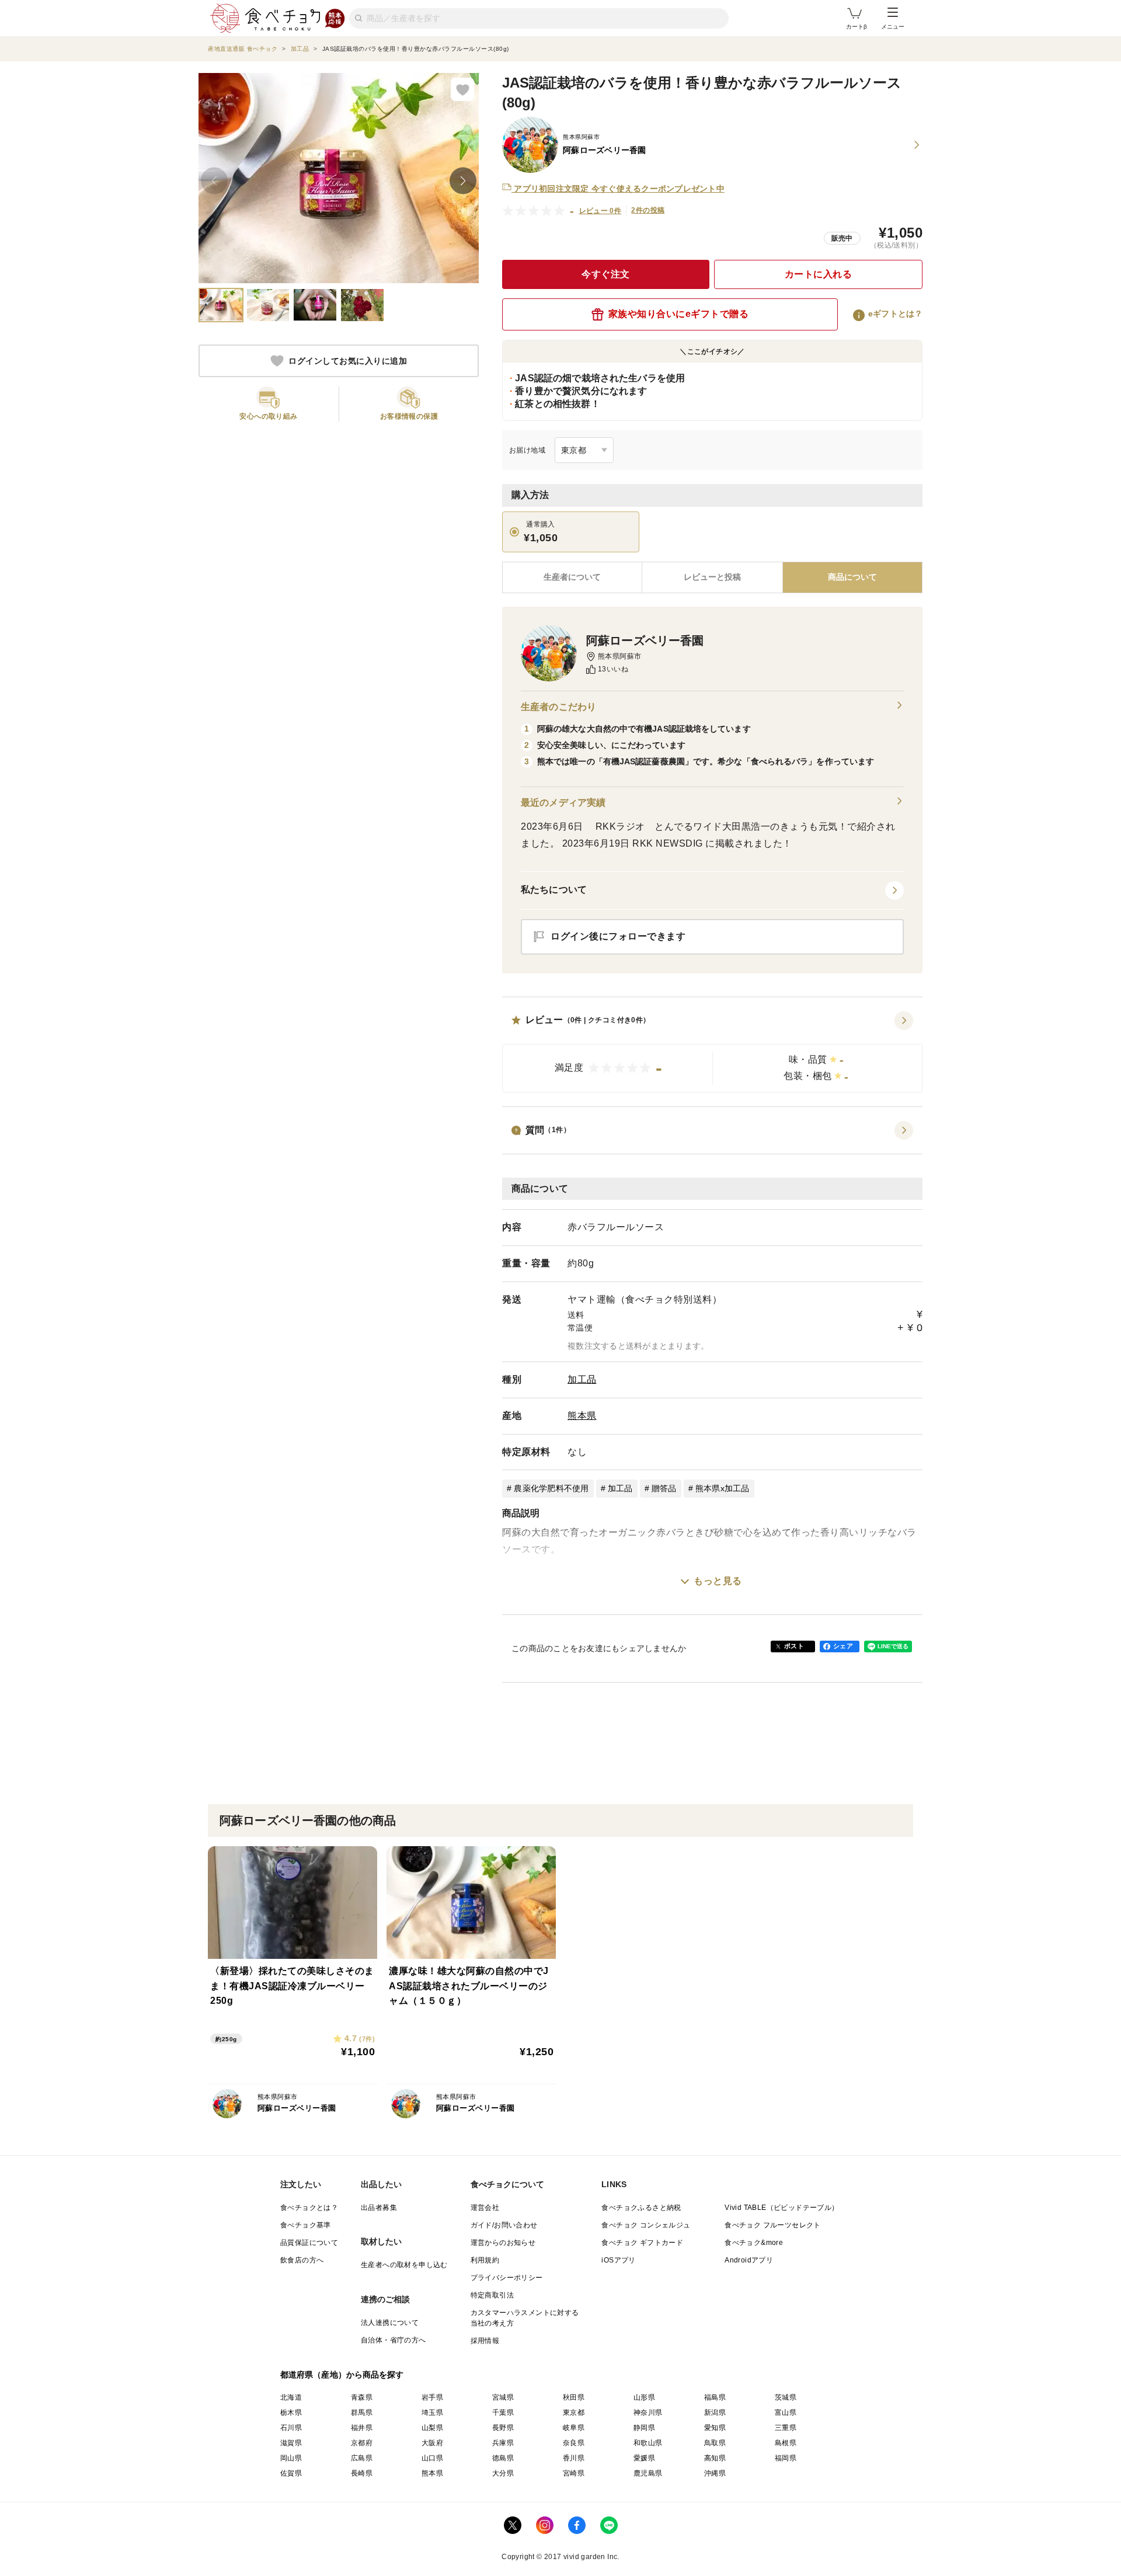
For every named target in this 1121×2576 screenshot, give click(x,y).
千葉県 (503, 2413)
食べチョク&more (754, 2243)
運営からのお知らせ (503, 2243)
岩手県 (432, 2397)
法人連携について (390, 2323)
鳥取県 (715, 2443)
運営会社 (485, 2208)
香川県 (574, 2458)
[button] (712, 1052)
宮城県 (503, 2397)
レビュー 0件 (600, 211)
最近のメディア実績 (563, 803)
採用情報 (485, 2341)
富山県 (786, 2413)
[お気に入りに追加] (462, 89)
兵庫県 (503, 2443)
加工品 (582, 1379)
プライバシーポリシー (507, 2278)
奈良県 (574, 2443)
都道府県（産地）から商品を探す (342, 2375)
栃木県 (291, 2413)
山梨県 (432, 2428)
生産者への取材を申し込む (404, 2265)
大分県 (503, 2473)
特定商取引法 (492, 2295)
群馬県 (362, 2413)
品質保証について (309, 2243)
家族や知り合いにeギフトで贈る (679, 314)
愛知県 (715, 2428)
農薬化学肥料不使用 (551, 1488)
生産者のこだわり (558, 707)
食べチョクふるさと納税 (641, 2208)
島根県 (786, 2443)
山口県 (432, 2458)
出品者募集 (379, 2208)
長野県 (503, 2428)
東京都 (574, 2413)
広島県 (362, 2458)
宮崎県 (574, 2473)
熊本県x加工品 (723, 1488)
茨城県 (786, 2397)
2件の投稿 (648, 210)
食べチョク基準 (306, 2225)
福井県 (362, 2428)
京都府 (362, 2443)
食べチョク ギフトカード (642, 2243)
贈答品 (664, 1488)
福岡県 (786, 2458)
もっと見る (718, 1581)
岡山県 (291, 2458)
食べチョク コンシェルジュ (646, 2225)
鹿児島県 (648, 2473)
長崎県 (362, 2473)
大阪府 (432, 2443)
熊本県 (582, 1416)
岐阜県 (574, 2428)
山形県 (644, 2397)
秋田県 (574, 2397)
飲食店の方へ (302, 2260)
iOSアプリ (618, 2260)
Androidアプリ (749, 2260)
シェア (843, 1646)
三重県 (786, 2428)
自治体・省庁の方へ (394, 2340)
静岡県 (644, 2428)
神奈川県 (648, 2413)
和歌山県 (648, 2443)
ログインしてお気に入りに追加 (348, 361)
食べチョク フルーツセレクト (773, 2225)
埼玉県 (432, 2413)
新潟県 (715, 2413)
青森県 (362, 2397)
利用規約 (485, 2260)
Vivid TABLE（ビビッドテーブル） (781, 2208)
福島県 (715, 2397)
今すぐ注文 (606, 274)
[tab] (712, 577)
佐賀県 (291, 2473)
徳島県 (503, 2458)
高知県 (715, 2458)
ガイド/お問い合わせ (504, 2225)
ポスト (794, 1646)
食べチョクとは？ (309, 2208)
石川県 (291, 2428)
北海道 (291, 2397)
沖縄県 (715, 2473)
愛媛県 (644, 2458)
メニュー (893, 27)
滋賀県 (291, 2443)
